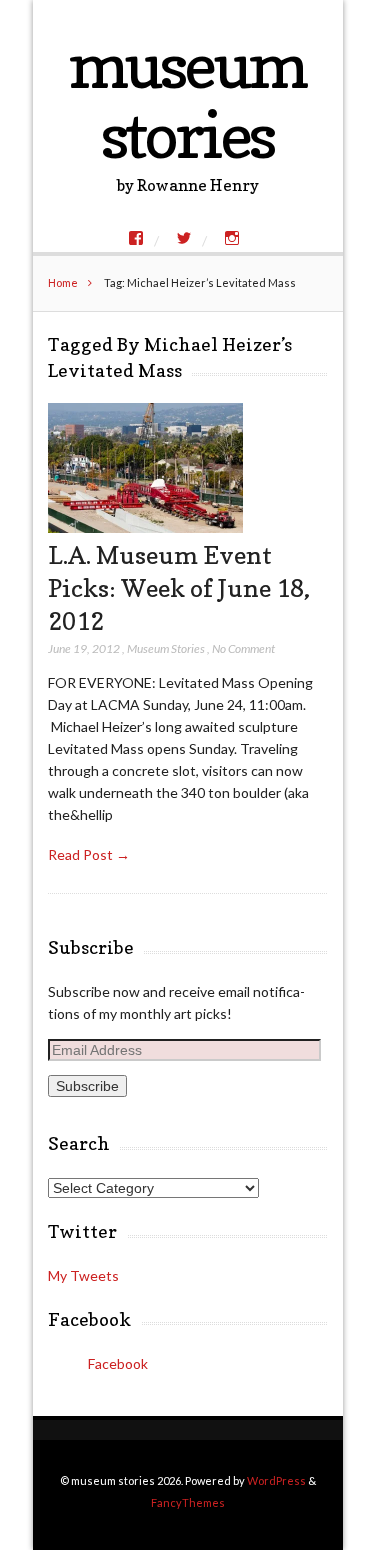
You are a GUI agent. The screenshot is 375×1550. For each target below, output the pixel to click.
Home (63, 282)
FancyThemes (188, 1502)
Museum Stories (166, 648)
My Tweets (83, 1275)
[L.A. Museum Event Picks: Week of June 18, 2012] (145, 527)
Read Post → (89, 854)
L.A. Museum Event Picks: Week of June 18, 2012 (179, 587)
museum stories (187, 99)
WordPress (276, 1480)
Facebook (89, 1319)
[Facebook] (136, 238)
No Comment (243, 648)
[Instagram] (232, 238)
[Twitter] (184, 238)
